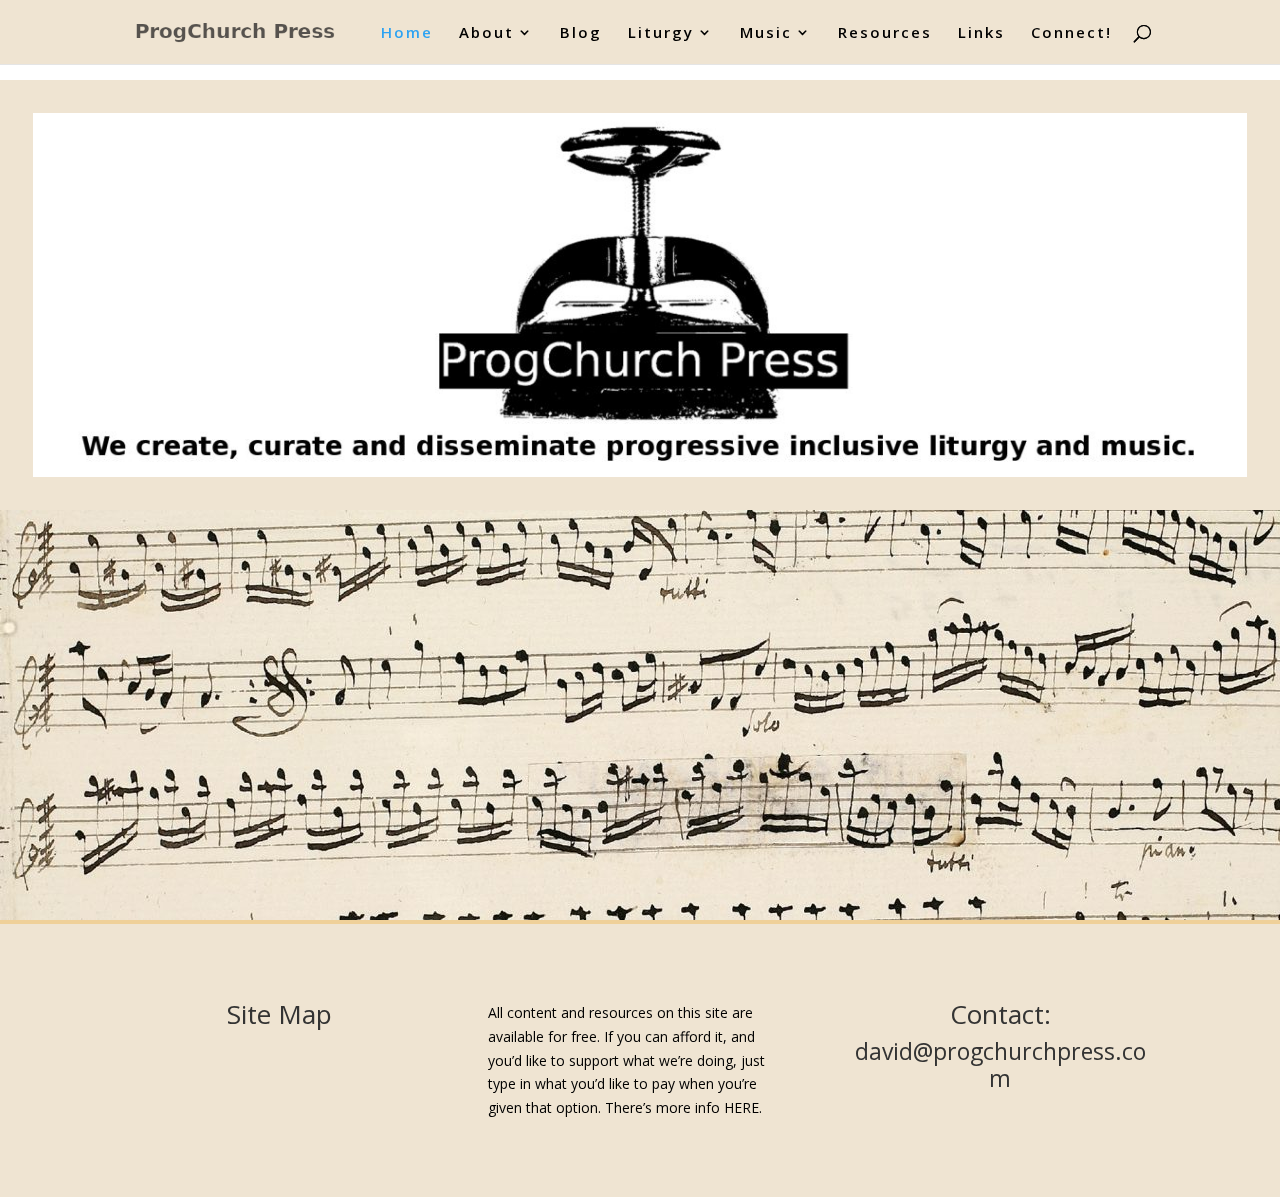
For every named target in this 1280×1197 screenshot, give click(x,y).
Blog (581, 33)
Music (766, 33)
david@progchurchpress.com (1000, 1064)
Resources (885, 33)
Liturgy (661, 33)
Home (407, 33)
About (486, 33)
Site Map (279, 1014)
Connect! (1071, 33)
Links (981, 33)
